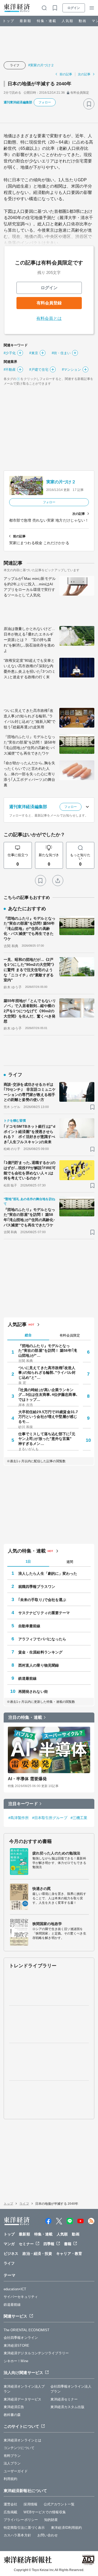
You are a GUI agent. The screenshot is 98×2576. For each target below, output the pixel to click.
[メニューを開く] (92, 8)
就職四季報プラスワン (37, 1587)
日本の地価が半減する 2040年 (40, 84)
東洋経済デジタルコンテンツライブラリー (36, 2353)
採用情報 (30, 2504)
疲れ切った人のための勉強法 (56, 1853)
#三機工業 (79, 1818)
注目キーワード (23, 1804)
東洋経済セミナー (64, 2399)
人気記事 (17, 1324)
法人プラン (12, 2463)
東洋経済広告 (14, 2407)
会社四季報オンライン (21, 2338)
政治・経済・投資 (37, 2254)
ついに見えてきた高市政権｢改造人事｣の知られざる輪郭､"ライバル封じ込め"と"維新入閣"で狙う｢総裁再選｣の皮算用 (30, 719)
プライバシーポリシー (21, 2520)
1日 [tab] (28, 1562)
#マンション (71, 370)
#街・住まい (61, 353)
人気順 (68, 21)
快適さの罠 (42, 1889)
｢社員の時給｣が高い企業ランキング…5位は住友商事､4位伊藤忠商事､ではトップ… (48, 1395)
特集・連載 (47, 21)
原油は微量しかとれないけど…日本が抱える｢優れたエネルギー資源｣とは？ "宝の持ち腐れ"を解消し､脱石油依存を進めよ (29, 640)
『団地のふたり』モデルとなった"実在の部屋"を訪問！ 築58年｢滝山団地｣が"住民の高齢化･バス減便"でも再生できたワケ (30, 745)
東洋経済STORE (16, 2346)
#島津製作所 (19, 1818)
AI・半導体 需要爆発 (27, 1779)
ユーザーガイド (16, 2471)
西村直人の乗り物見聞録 (39, 1665)
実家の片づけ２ (61, 482)
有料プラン (12, 2456)
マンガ (9, 2244)
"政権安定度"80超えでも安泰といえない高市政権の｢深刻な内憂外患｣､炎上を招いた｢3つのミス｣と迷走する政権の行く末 (30, 669)
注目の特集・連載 (25, 1717)
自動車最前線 (29, 1626)
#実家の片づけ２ (41, 65)
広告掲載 (10, 2512)
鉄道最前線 (28, 1678)
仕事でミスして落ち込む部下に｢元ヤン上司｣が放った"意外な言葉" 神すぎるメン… (47, 1439)
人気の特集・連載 (27, 1551)
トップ (8, 21)
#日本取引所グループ (50, 1818)
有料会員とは (49, 318)
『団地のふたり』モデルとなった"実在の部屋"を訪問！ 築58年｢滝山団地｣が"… (48, 1350)
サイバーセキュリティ (21, 2297)
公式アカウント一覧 (59, 2504)
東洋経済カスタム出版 (68, 2407)
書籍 (68, 2244)
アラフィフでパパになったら (42, 1639)
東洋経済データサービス (22, 2399)
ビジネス (11, 2254)
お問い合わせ (48, 2535)
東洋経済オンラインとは (22, 2440)
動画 (83, 21)
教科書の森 (12, 2415)
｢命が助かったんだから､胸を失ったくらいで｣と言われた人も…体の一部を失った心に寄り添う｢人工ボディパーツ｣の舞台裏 (30, 774)
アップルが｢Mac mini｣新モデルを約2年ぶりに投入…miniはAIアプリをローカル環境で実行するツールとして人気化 (30, 587)
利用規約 (10, 2479)
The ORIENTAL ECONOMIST (27, 2330)
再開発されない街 (33, 1692)
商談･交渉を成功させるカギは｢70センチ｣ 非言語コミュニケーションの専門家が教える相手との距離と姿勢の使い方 (30, 1092)
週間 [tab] (70, 1562)
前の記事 (66, 74)
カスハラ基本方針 (17, 2535)
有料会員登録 (49, 303)
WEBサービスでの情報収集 (45, 2512)
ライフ (15, 65)
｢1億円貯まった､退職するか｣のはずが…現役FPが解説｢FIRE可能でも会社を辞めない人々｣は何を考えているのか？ (30, 1170)
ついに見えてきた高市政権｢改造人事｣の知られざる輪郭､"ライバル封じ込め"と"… (47, 1372)
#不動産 (10, 370)
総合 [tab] (28, 1335)
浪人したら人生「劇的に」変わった (48, 1573)
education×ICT (15, 2289)
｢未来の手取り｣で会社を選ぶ (42, 1600)
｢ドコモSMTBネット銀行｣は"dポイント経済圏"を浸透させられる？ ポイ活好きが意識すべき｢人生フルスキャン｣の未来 (30, 1134)
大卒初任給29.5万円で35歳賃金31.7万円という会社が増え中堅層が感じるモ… (48, 1417)
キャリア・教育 (69, 2254)
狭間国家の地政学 (47, 1924)
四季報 (49, 2244)
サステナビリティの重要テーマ (44, 1613)
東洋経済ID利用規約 (66, 2528)
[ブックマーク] (89, 104)
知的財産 (51, 2520)
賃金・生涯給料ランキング (40, 1652)
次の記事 (84, 74)
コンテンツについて (19, 2448)
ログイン (74, 8)
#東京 (34, 353)
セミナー (26, 2244)
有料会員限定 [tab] (70, 1335)
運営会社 (10, 2504)
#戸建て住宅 (39, 370)
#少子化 (10, 353)
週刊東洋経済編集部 (18, 102)
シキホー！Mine (16, 2361)
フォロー (45, 102)
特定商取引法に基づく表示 (24, 2528)
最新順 (25, 21)
